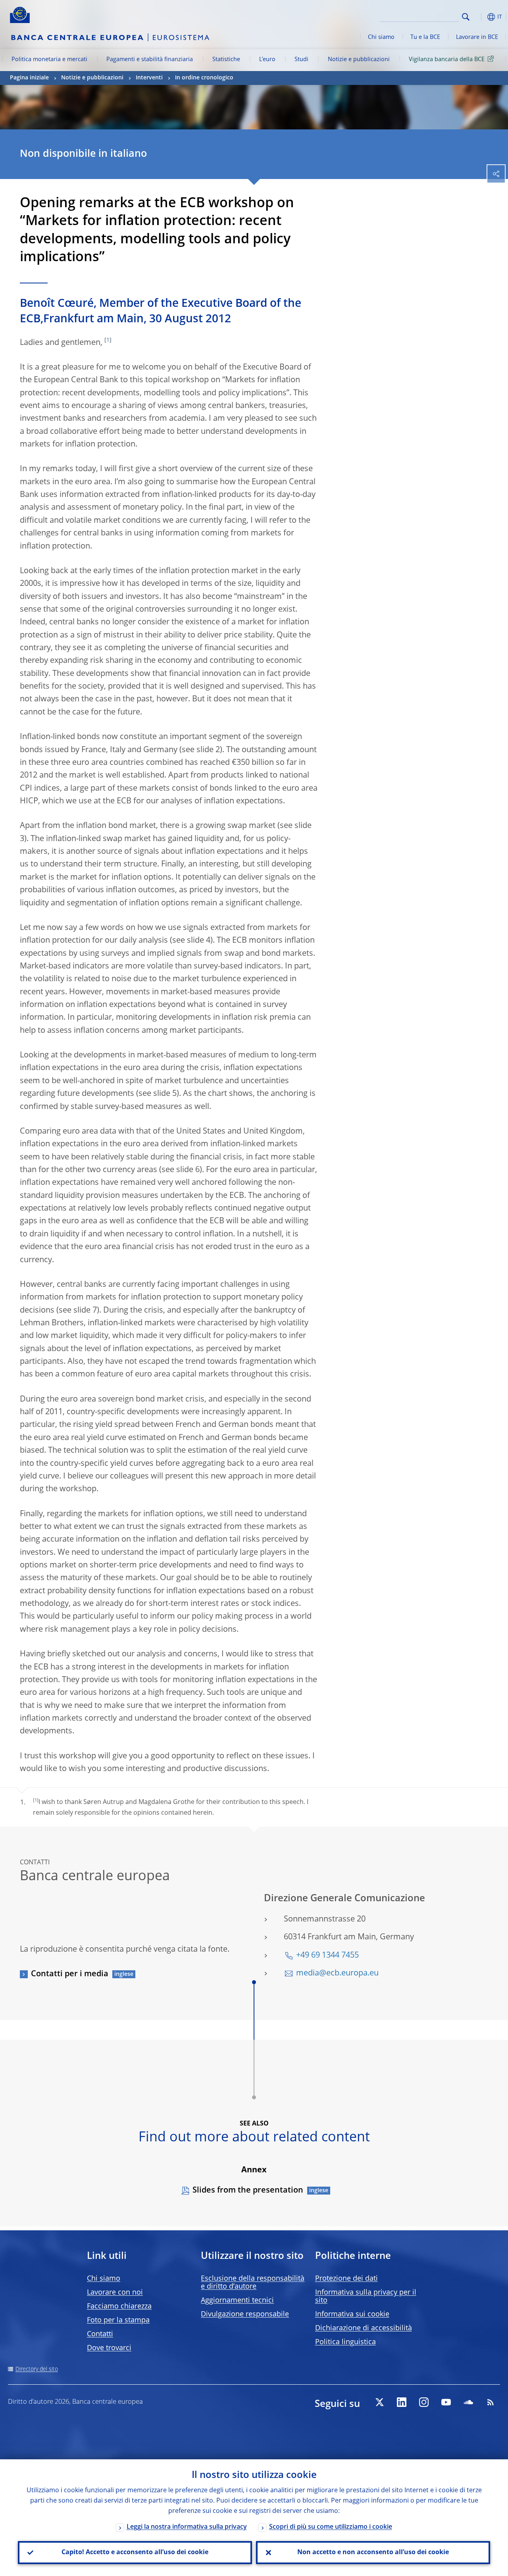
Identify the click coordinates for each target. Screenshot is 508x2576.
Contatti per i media (70, 1974)
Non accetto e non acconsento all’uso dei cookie (373, 2553)
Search (466, 17)
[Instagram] (424, 2402)
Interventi (149, 78)
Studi (301, 60)
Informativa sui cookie (352, 2314)
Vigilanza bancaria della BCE (447, 60)
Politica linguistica (345, 2342)
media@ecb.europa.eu (337, 1973)
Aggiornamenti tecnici (237, 2301)
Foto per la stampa (118, 2320)
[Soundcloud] (468, 2402)
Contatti (100, 2334)
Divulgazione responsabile (245, 2314)
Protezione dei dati (346, 2279)
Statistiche (226, 60)
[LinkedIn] (402, 2402)
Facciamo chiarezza (119, 2306)
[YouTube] (446, 2402)
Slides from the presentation (248, 2191)
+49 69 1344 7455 (327, 1956)
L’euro (267, 60)
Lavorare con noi (115, 2293)
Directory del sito (37, 2369)
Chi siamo (381, 37)
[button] (478, 17)
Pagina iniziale (29, 78)
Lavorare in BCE (477, 37)
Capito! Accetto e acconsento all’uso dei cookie (135, 2553)
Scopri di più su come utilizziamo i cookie (331, 2527)
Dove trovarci (109, 2348)
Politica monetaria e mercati (49, 60)
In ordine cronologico (204, 78)
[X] (379, 2402)
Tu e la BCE (425, 37)
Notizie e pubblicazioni (359, 60)
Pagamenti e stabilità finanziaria (150, 60)
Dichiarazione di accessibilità (364, 2328)
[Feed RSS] (491, 2402)
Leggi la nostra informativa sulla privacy (187, 2527)
